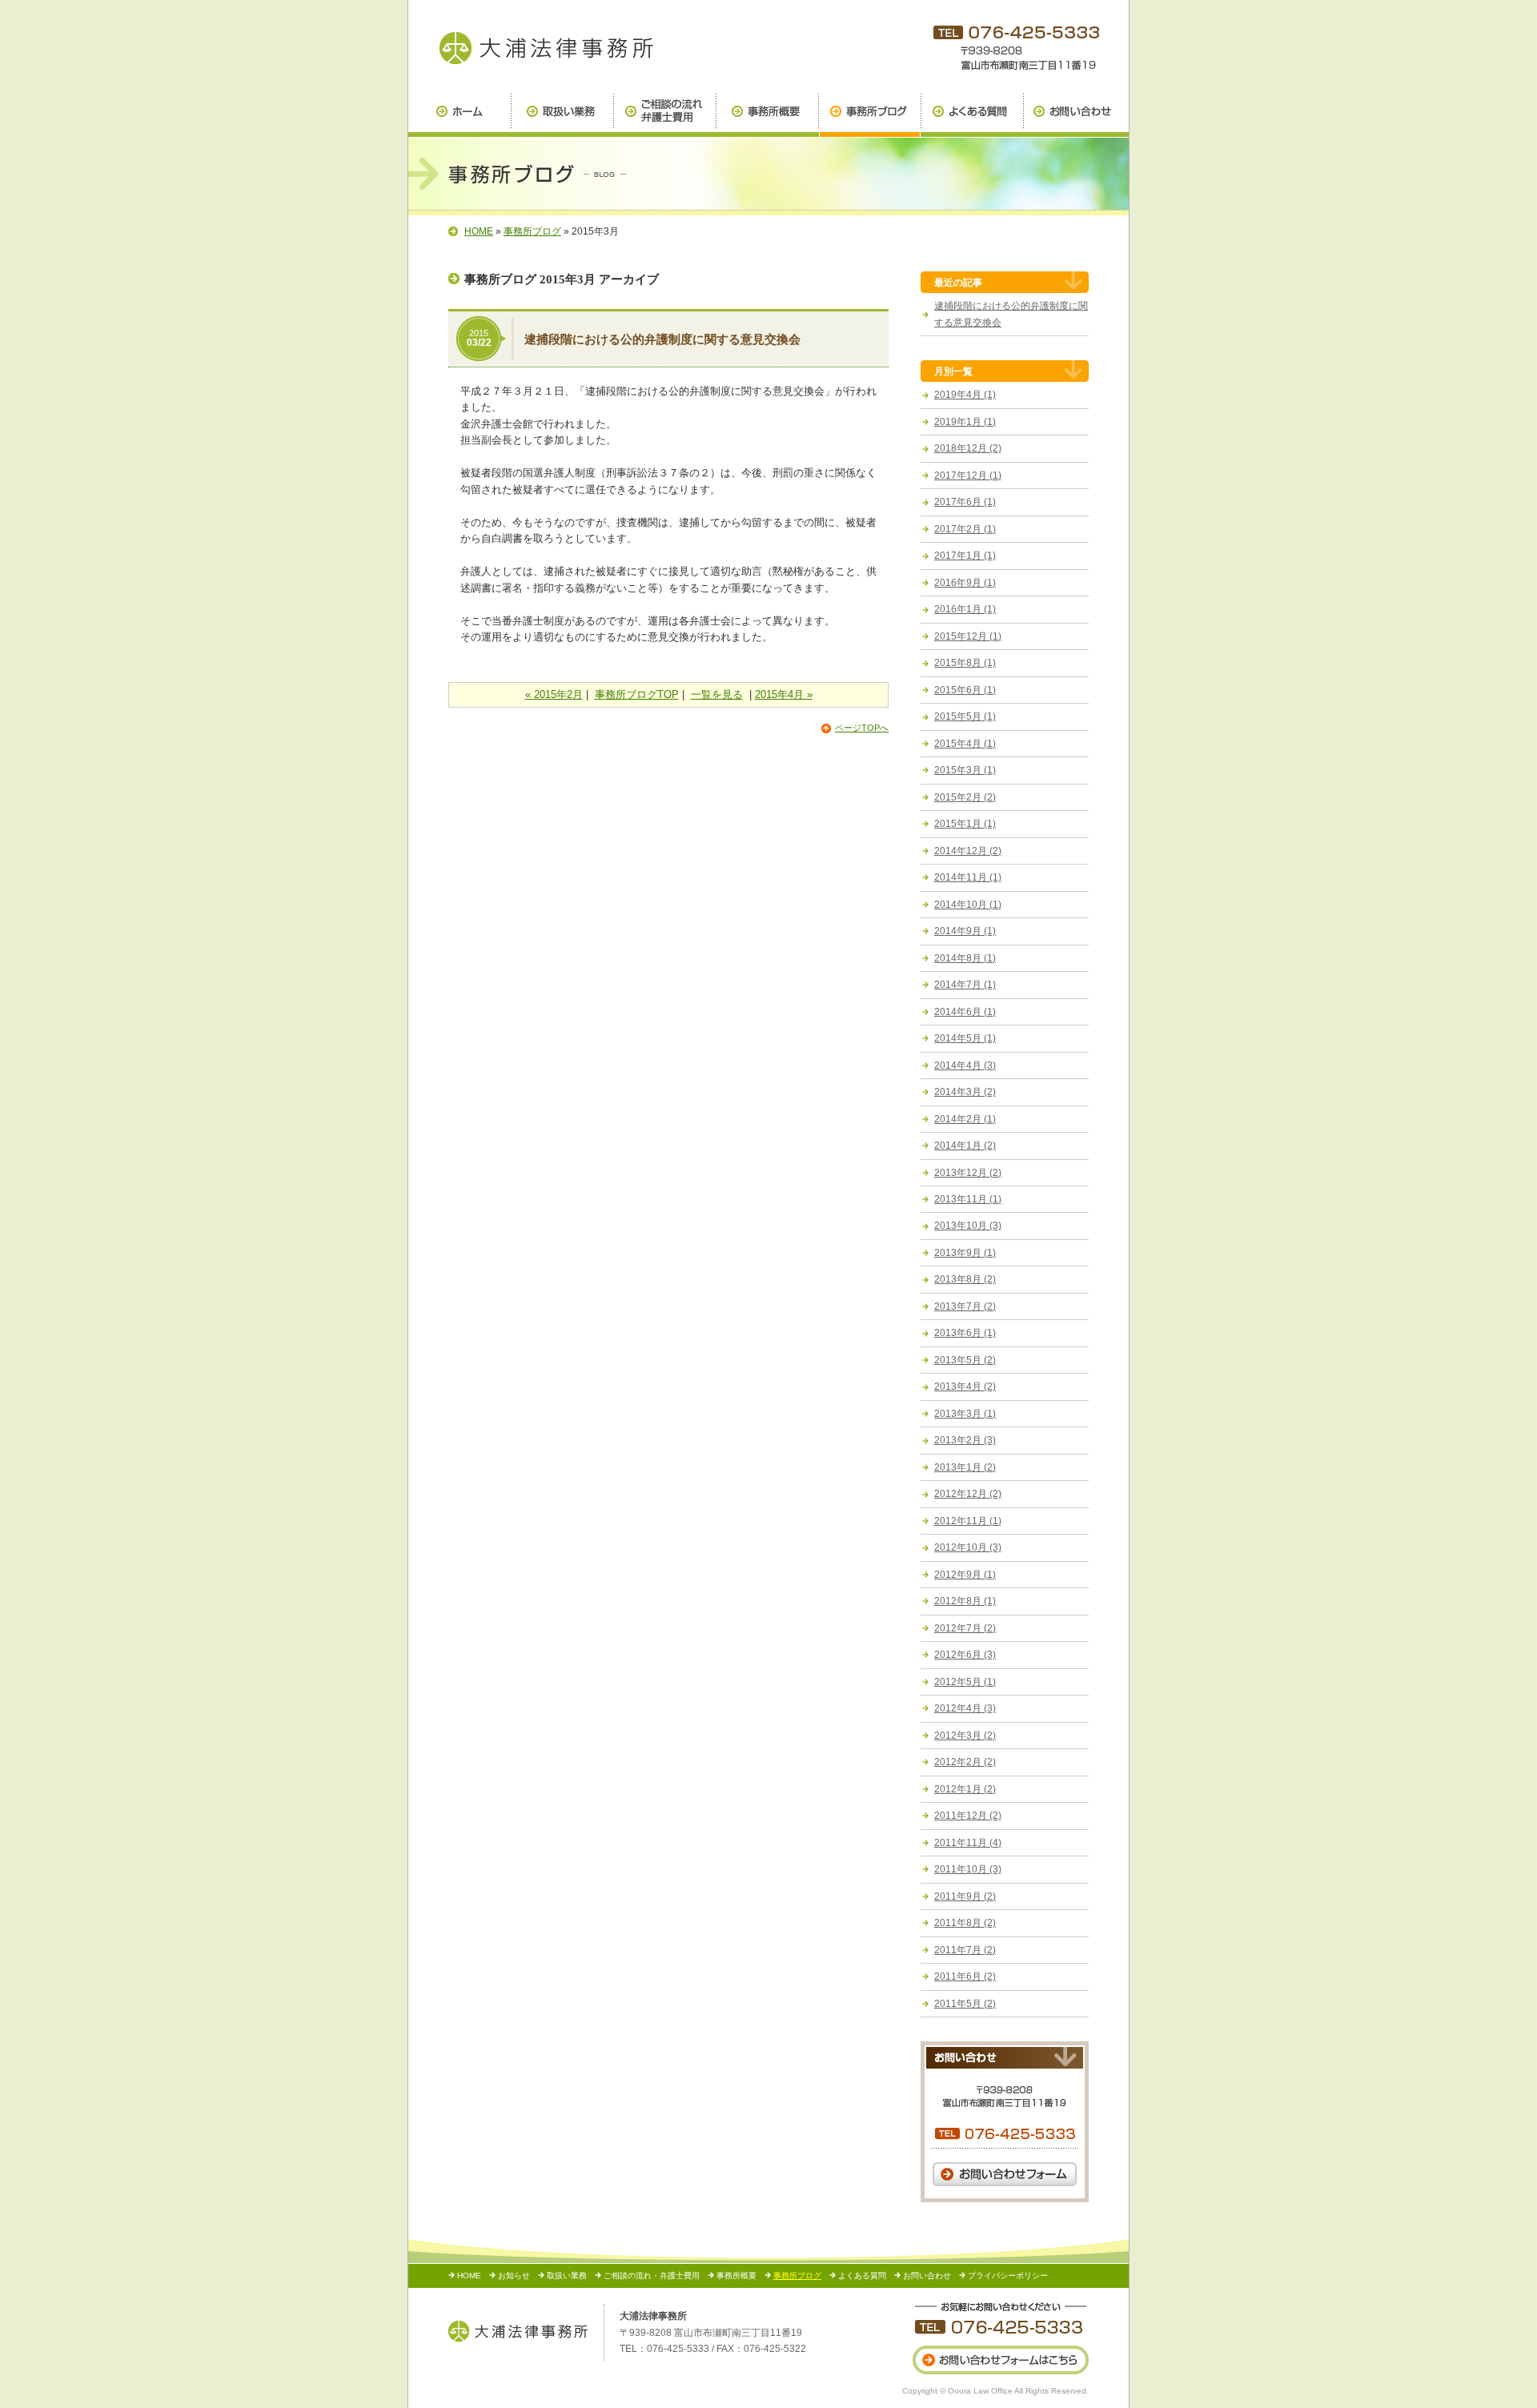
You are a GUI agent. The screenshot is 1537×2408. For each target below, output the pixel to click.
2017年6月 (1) (965, 502)
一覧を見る (717, 694)
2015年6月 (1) (965, 690)
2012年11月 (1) (968, 1521)
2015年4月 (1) (965, 744)
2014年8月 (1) (965, 958)
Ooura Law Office (980, 2391)
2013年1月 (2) (965, 1467)
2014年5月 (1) (965, 1038)
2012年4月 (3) (965, 1708)
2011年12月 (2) (968, 1816)
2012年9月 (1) (965, 1575)
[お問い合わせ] (1076, 116)
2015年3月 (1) (965, 770)
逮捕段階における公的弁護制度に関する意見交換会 (662, 339)
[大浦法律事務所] (518, 2331)
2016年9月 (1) (965, 583)
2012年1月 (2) (965, 1789)
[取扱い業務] (562, 116)
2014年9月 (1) (965, 931)
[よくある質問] (972, 116)
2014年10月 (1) (968, 905)
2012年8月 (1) (965, 1601)
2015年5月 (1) (965, 716)
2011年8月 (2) (965, 1923)
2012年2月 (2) (965, 1762)
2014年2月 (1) (965, 1119)
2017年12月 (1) (968, 476)
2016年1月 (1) (965, 609)
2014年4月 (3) (965, 1066)
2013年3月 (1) (965, 1414)
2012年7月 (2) (965, 1628)
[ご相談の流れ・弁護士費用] (664, 116)
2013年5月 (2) (965, 1360)
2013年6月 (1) (965, 1333)
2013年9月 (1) (965, 1253)
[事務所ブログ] (544, 47)
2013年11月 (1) (968, 1199)
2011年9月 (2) (965, 1896)
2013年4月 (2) (965, 1387)
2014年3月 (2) (965, 1092)
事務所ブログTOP (637, 694)
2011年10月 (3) (968, 1869)
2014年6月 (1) (965, 1012)
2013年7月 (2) (965, 1306)
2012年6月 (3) (965, 1655)
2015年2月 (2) (965, 797)
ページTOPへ (862, 728)
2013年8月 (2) (965, 1279)
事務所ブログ (532, 231)
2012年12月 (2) (968, 1494)
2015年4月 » (784, 694)
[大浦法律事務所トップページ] (459, 116)
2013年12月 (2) (968, 1173)
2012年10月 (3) (968, 1547)
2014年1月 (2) (965, 1146)
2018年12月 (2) (968, 448)
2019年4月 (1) (965, 395)
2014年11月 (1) (968, 877)
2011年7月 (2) (965, 1950)
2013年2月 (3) (965, 1440)
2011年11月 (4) (968, 1843)
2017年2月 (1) (965, 529)
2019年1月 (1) (965, 422)
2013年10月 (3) (968, 1226)
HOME (479, 231)
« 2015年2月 (554, 694)
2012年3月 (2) (965, 1736)
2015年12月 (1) (968, 636)
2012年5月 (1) (965, 1682)
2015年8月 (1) (965, 663)
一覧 (963, 371)
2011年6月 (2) (965, 1977)
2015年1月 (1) (965, 824)
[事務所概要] (767, 116)
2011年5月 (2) (965, 2004)
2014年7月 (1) (965, 985)
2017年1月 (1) (965, 556)
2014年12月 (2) (968, 851)
